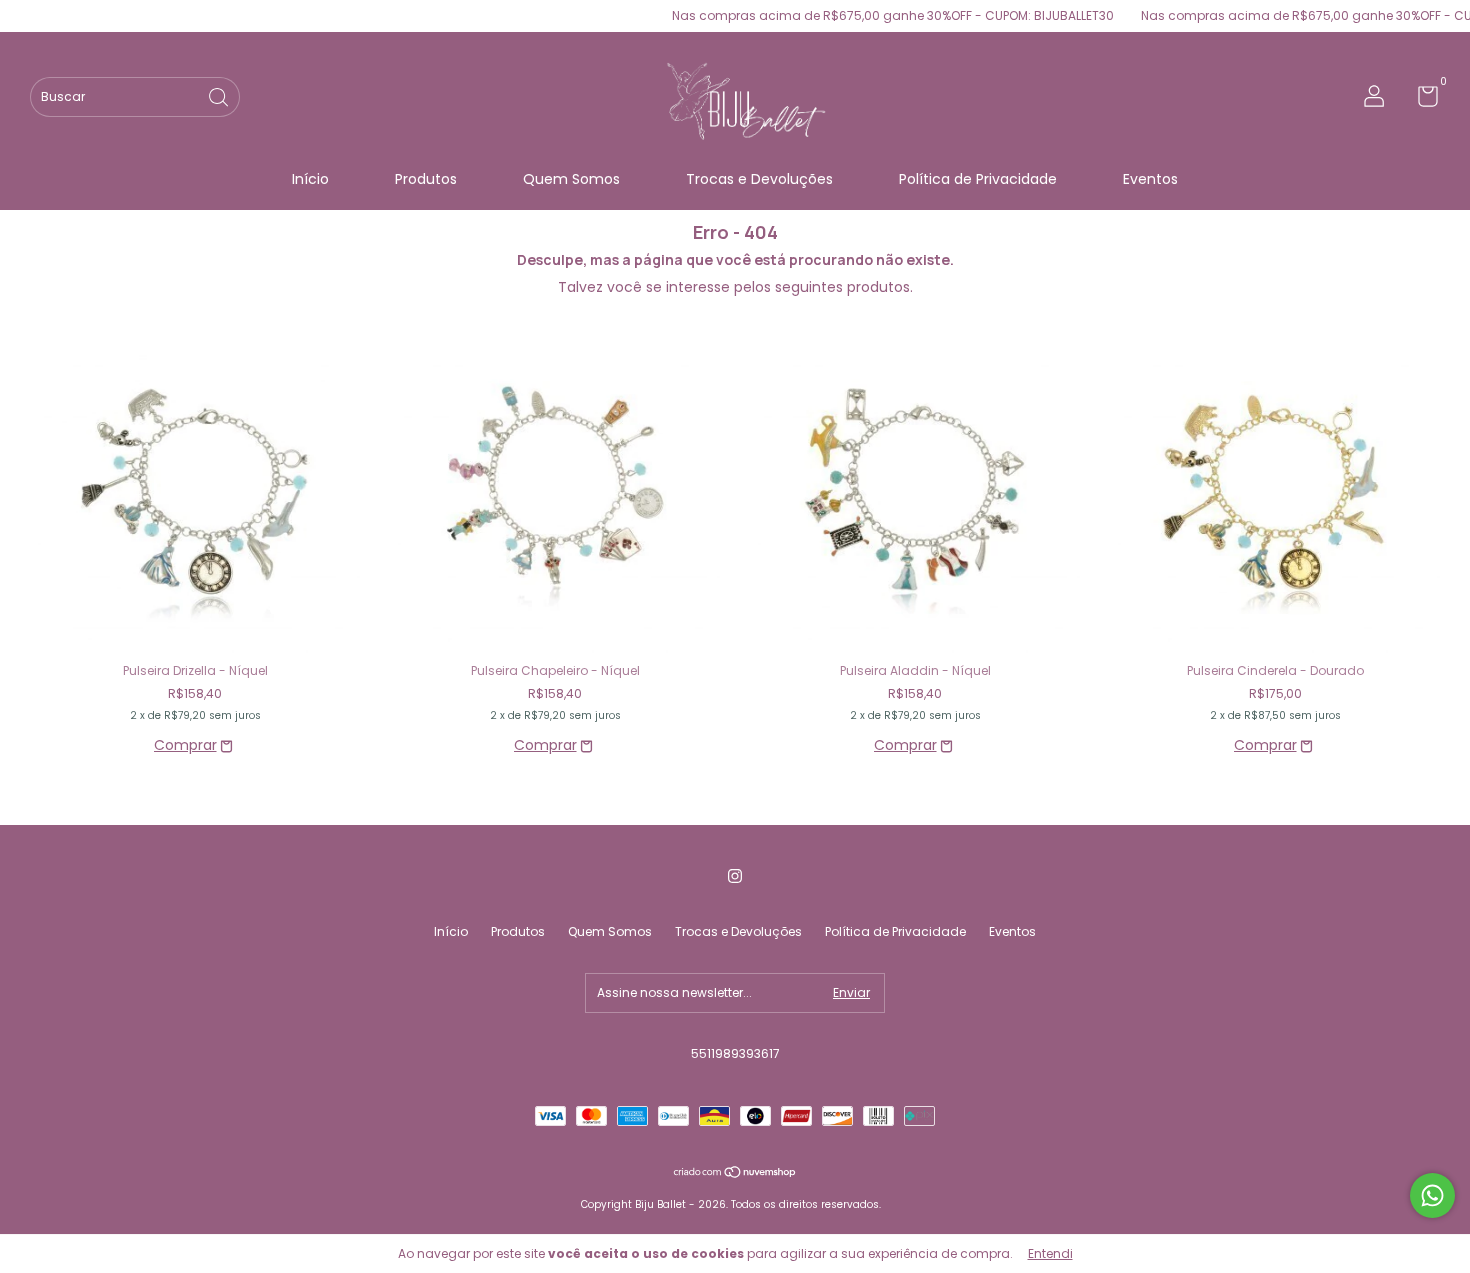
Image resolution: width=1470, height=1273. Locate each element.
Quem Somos (571, 179)
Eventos (1150, 179)
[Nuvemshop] (735, 1174)
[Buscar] (220, 95)
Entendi (1050, 1253)
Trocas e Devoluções (759, 179)
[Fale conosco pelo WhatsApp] (1432, 1195)
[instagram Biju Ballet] (735, 876)
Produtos (426, 179)
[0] (1420, 100)
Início (310, 179)
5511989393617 (735, 1053)
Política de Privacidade (978, 179)
